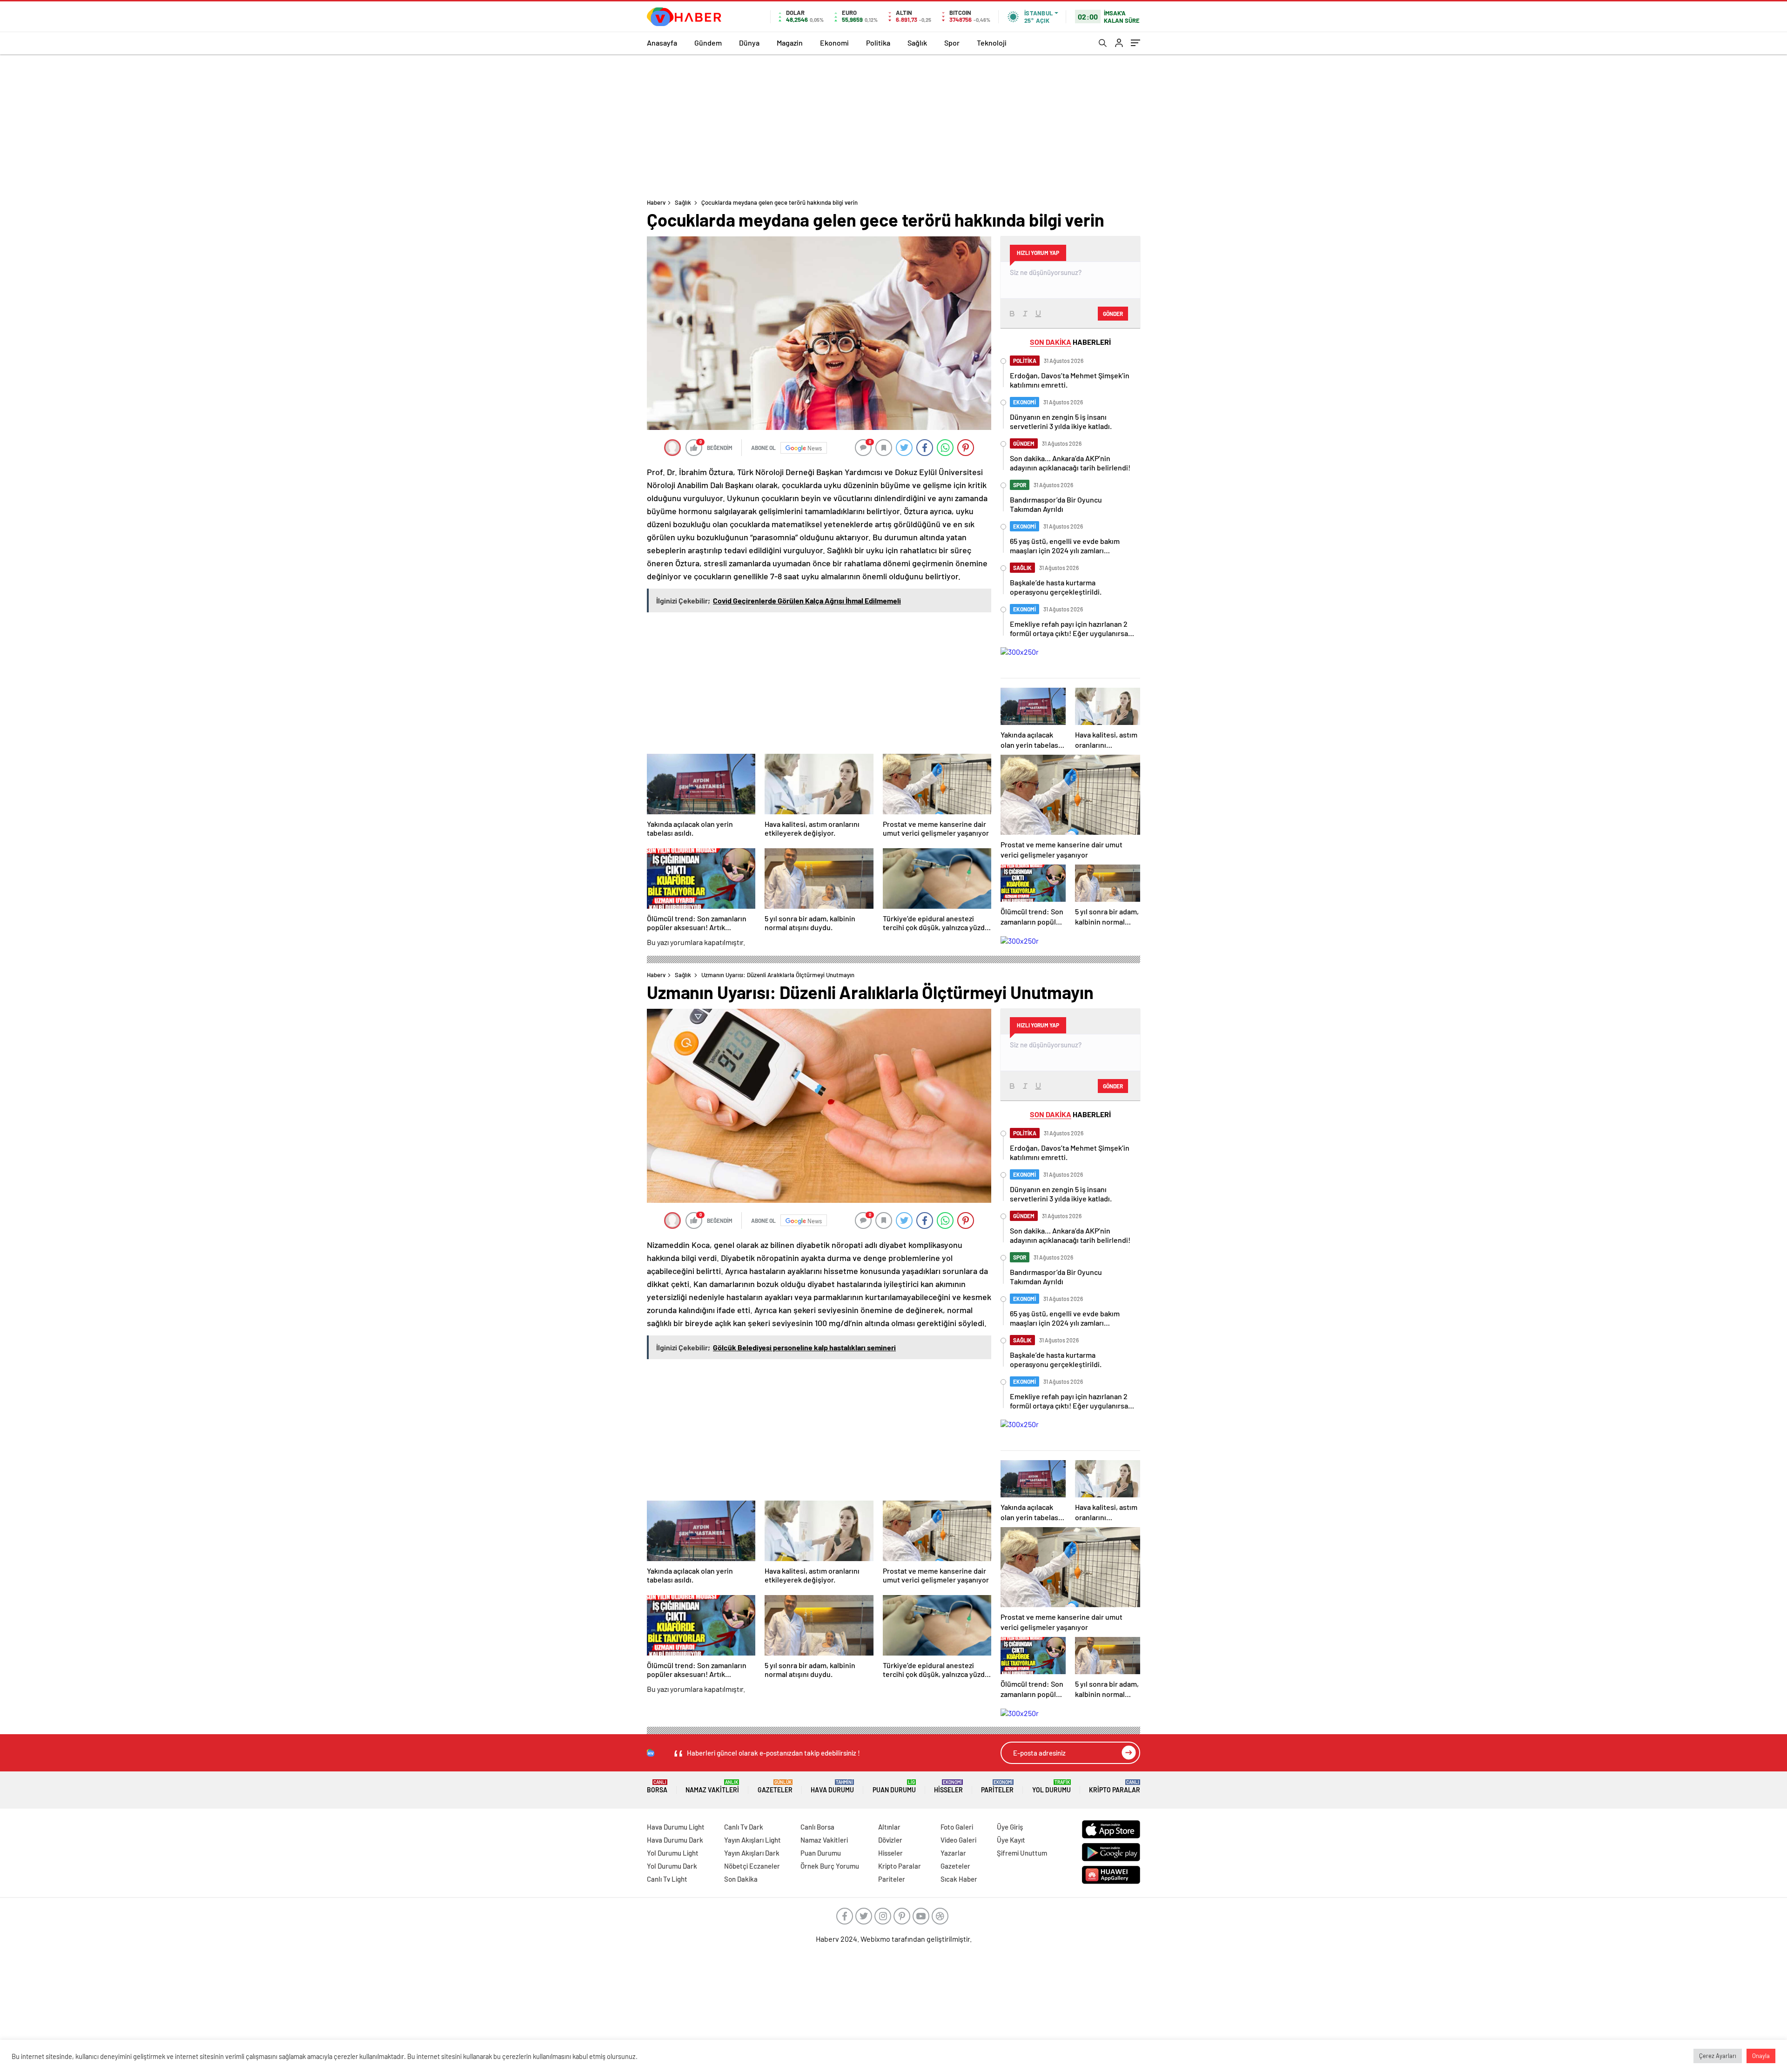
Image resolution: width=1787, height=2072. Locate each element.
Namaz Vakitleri (712, 1787)
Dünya (749, 43)
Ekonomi (834, 43)
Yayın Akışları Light (752, 1840)
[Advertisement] (893, 124)
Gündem (708, 43)
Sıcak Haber (959, 1879)
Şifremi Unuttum (1022, 1853)
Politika (878, 43)
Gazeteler (775, 1787)
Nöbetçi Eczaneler (752, 1866)
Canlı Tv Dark (744, 1827)
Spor (952, 43)
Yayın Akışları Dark (752, 1853)
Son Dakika (741, 1879)
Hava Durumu (832, 1787)
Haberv (656, 202)
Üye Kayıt (1011, 1840)
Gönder (1113, 314)
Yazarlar (953, 1853)
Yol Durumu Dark (672, 1866)
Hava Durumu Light (676, 1827)
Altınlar (889, 1827)
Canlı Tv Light (667, 1879)
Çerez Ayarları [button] (1718, 2056)
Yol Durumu (1051, 1787)
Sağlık (917, 43)
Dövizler (890, 1840)
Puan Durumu (894, 1787)
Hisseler (948, 1787)
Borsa (657, 1787)
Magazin (790, 43)
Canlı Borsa (817, 1827)
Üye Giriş (1010, 1827)
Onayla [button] (1761, 2056)
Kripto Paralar (1115, 1787)
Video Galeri (958, 1840)
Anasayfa (662, 43)
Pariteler (997, 1787)
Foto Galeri (957, 1827)
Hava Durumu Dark (675, 1840)
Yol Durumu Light (673, 1853)
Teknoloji (992, 43)
